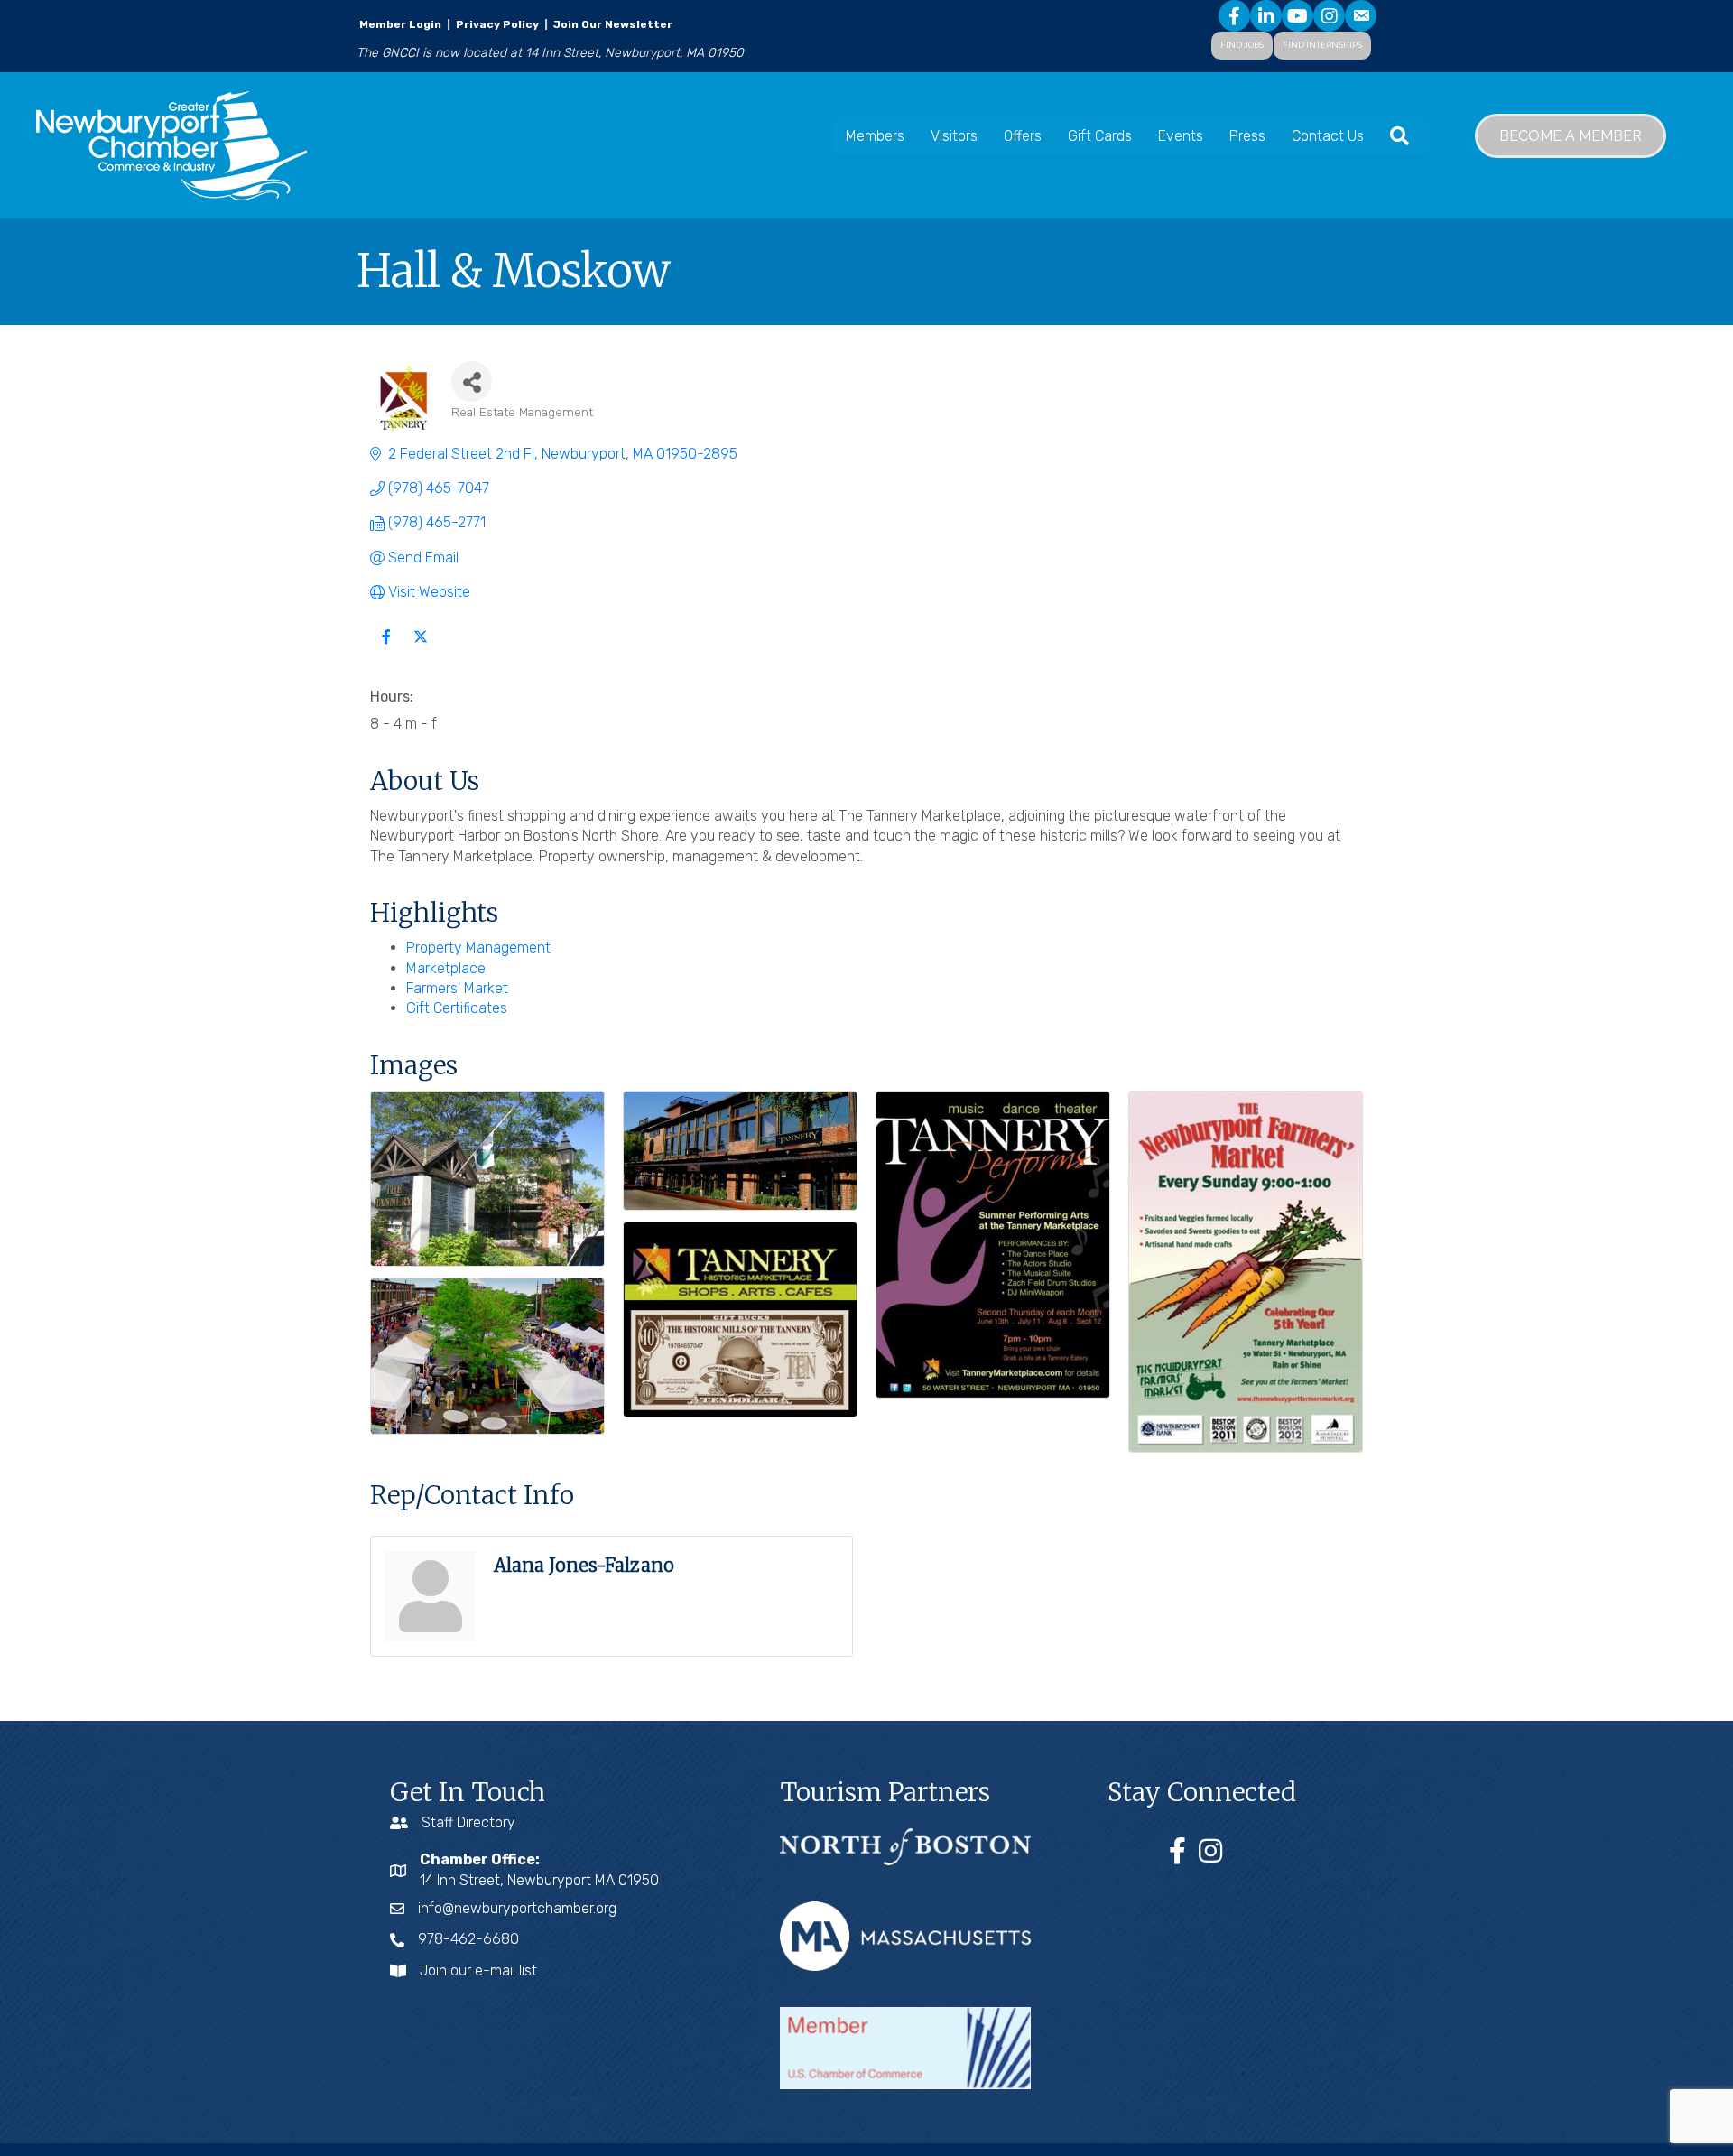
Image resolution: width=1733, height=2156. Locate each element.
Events (1181, 136)
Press (1247, 136)
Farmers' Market (457, 988)
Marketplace (446, 968)
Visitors (954, 136)
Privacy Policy (497, 24)
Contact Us (1328, 136)
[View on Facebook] (386, 648)
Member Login (400, 24)
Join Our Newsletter (612, 24)
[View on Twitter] (420, 648)
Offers (1023, 136)
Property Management (478, 948)
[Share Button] (472, 381)
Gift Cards (1100, 136)
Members (875, 136)
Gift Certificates (457, 1008)
